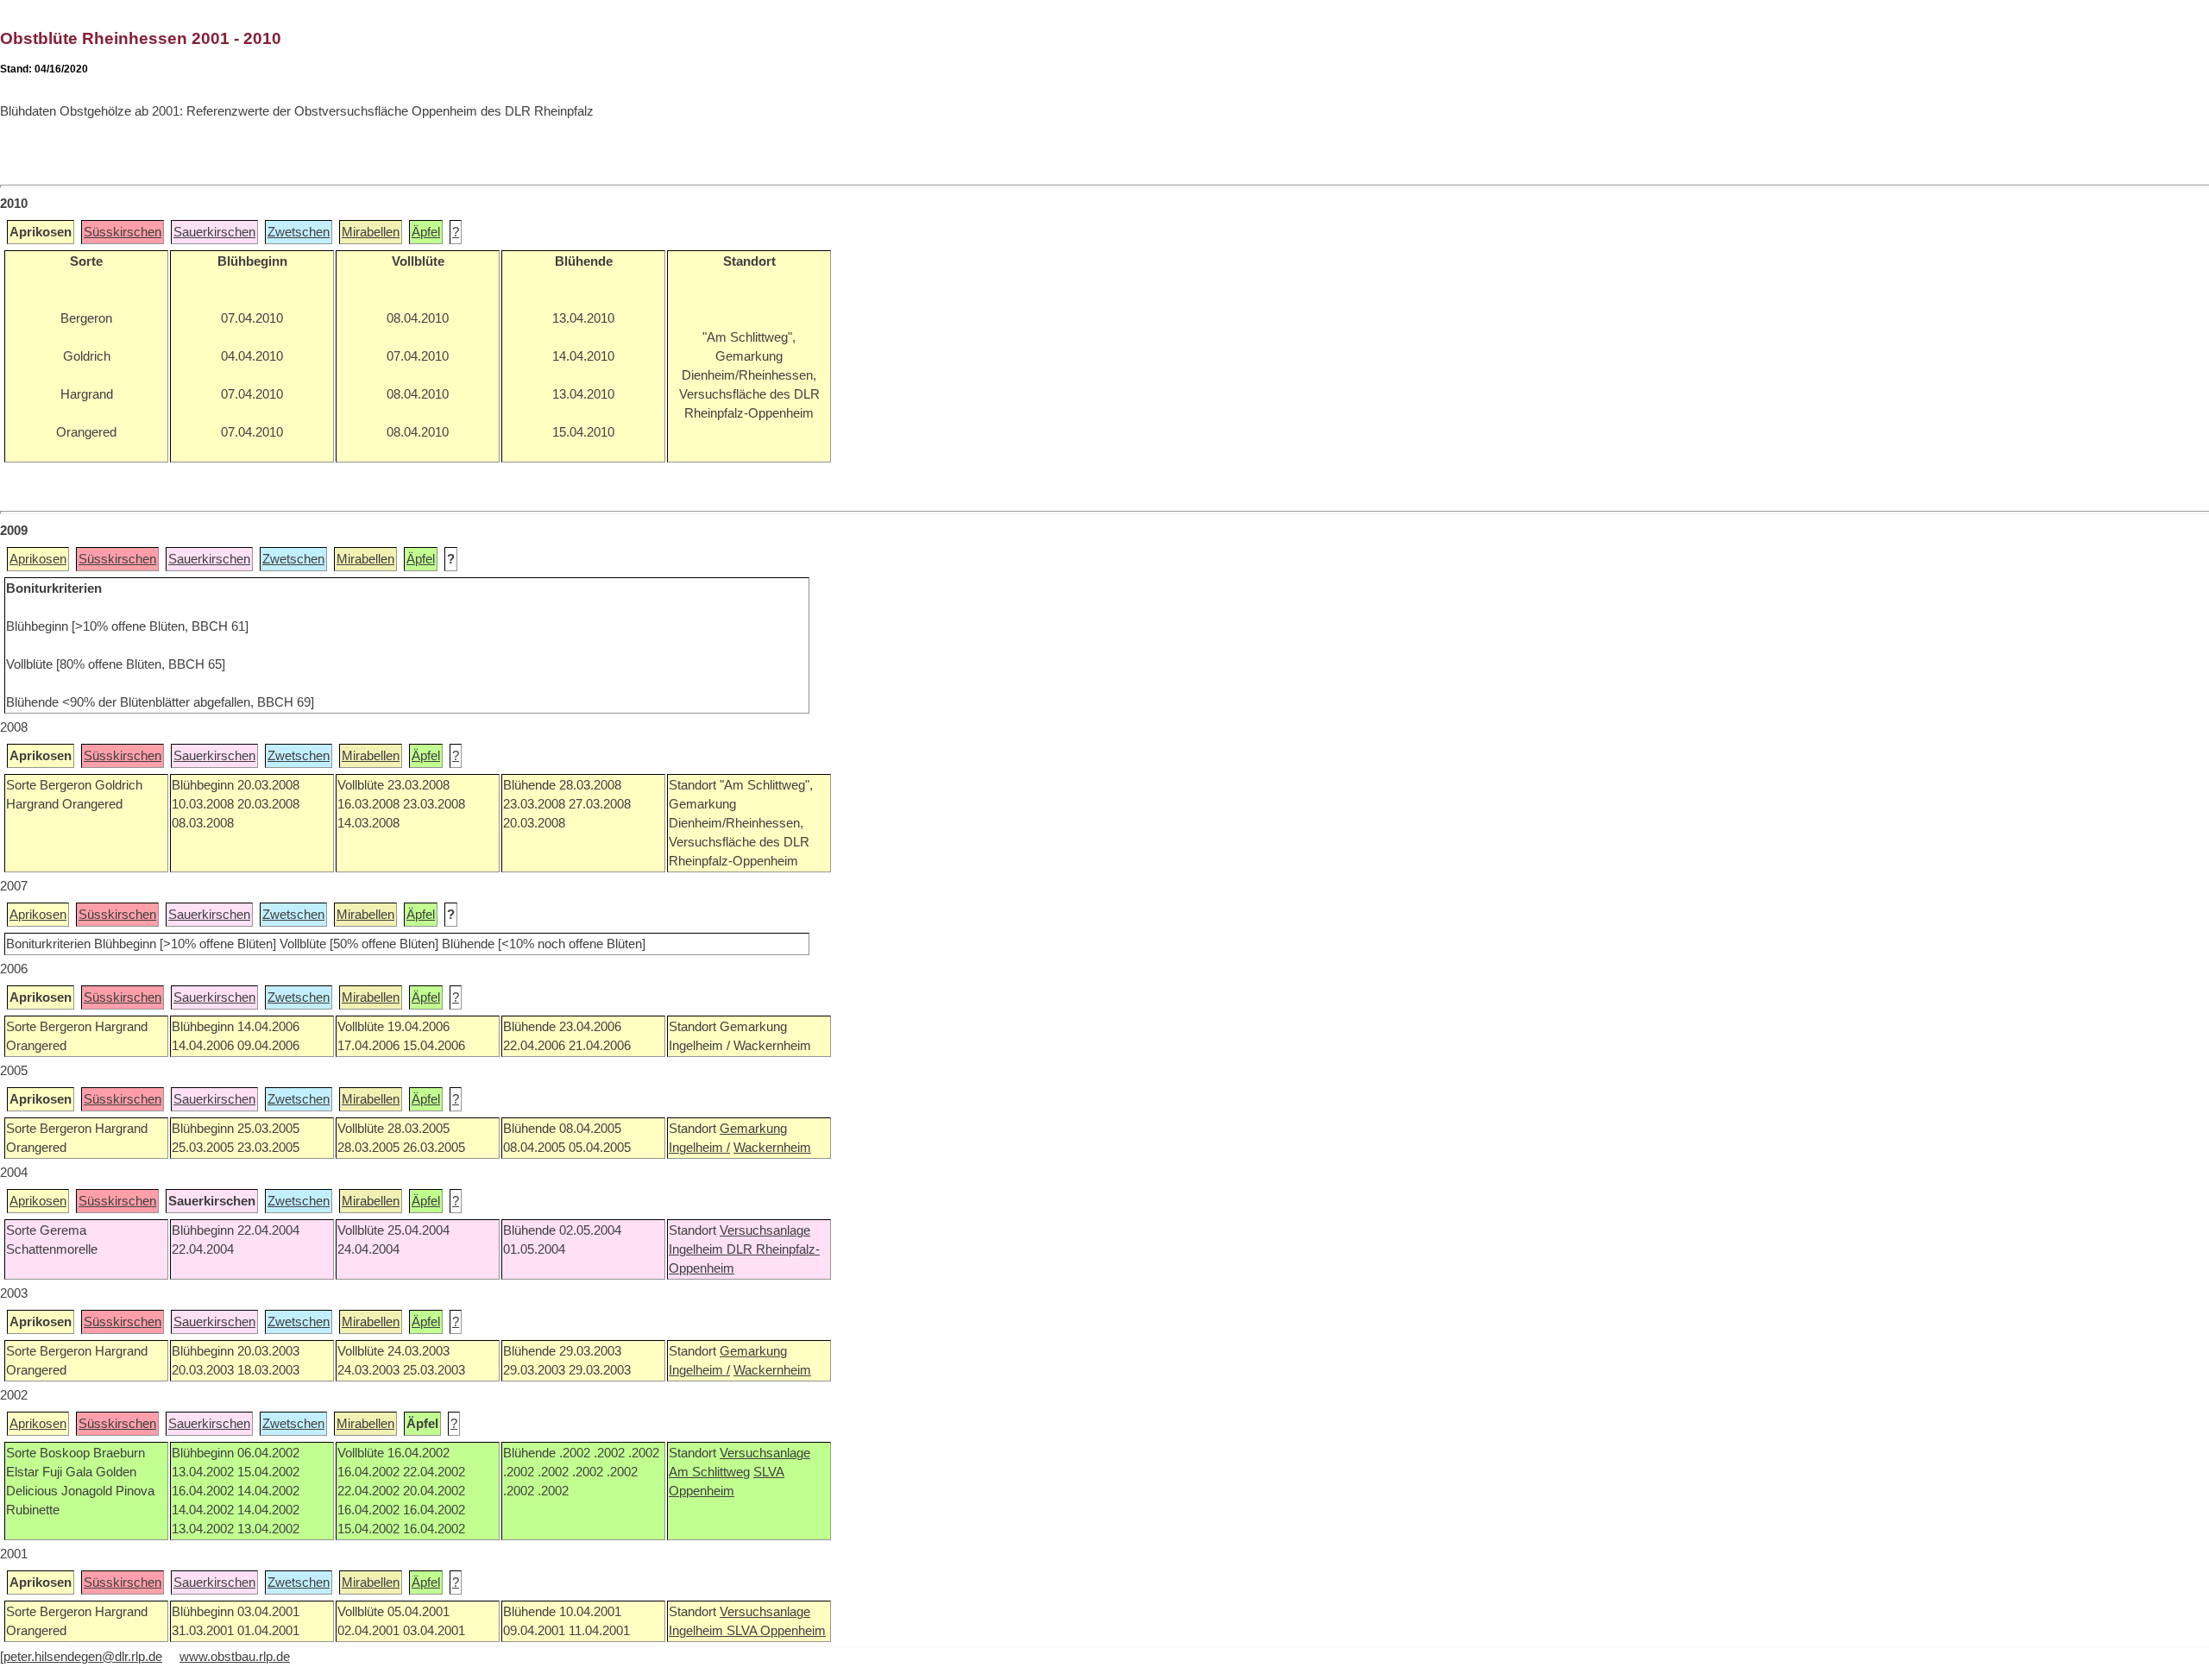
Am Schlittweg (709, 1472)
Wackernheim (772, 1148)
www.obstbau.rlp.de (235, 1657)
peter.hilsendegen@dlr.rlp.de (83, 1657)
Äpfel (426, 232)
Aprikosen (38, 559)
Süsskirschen (123, 232)
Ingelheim (698, 1249)
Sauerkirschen (214, 232)
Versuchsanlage (765, 1230)
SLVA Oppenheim (776, 1631)
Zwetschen (299, 232)
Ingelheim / (699, 1148)
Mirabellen (371, 232)
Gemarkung (753, 1129)
